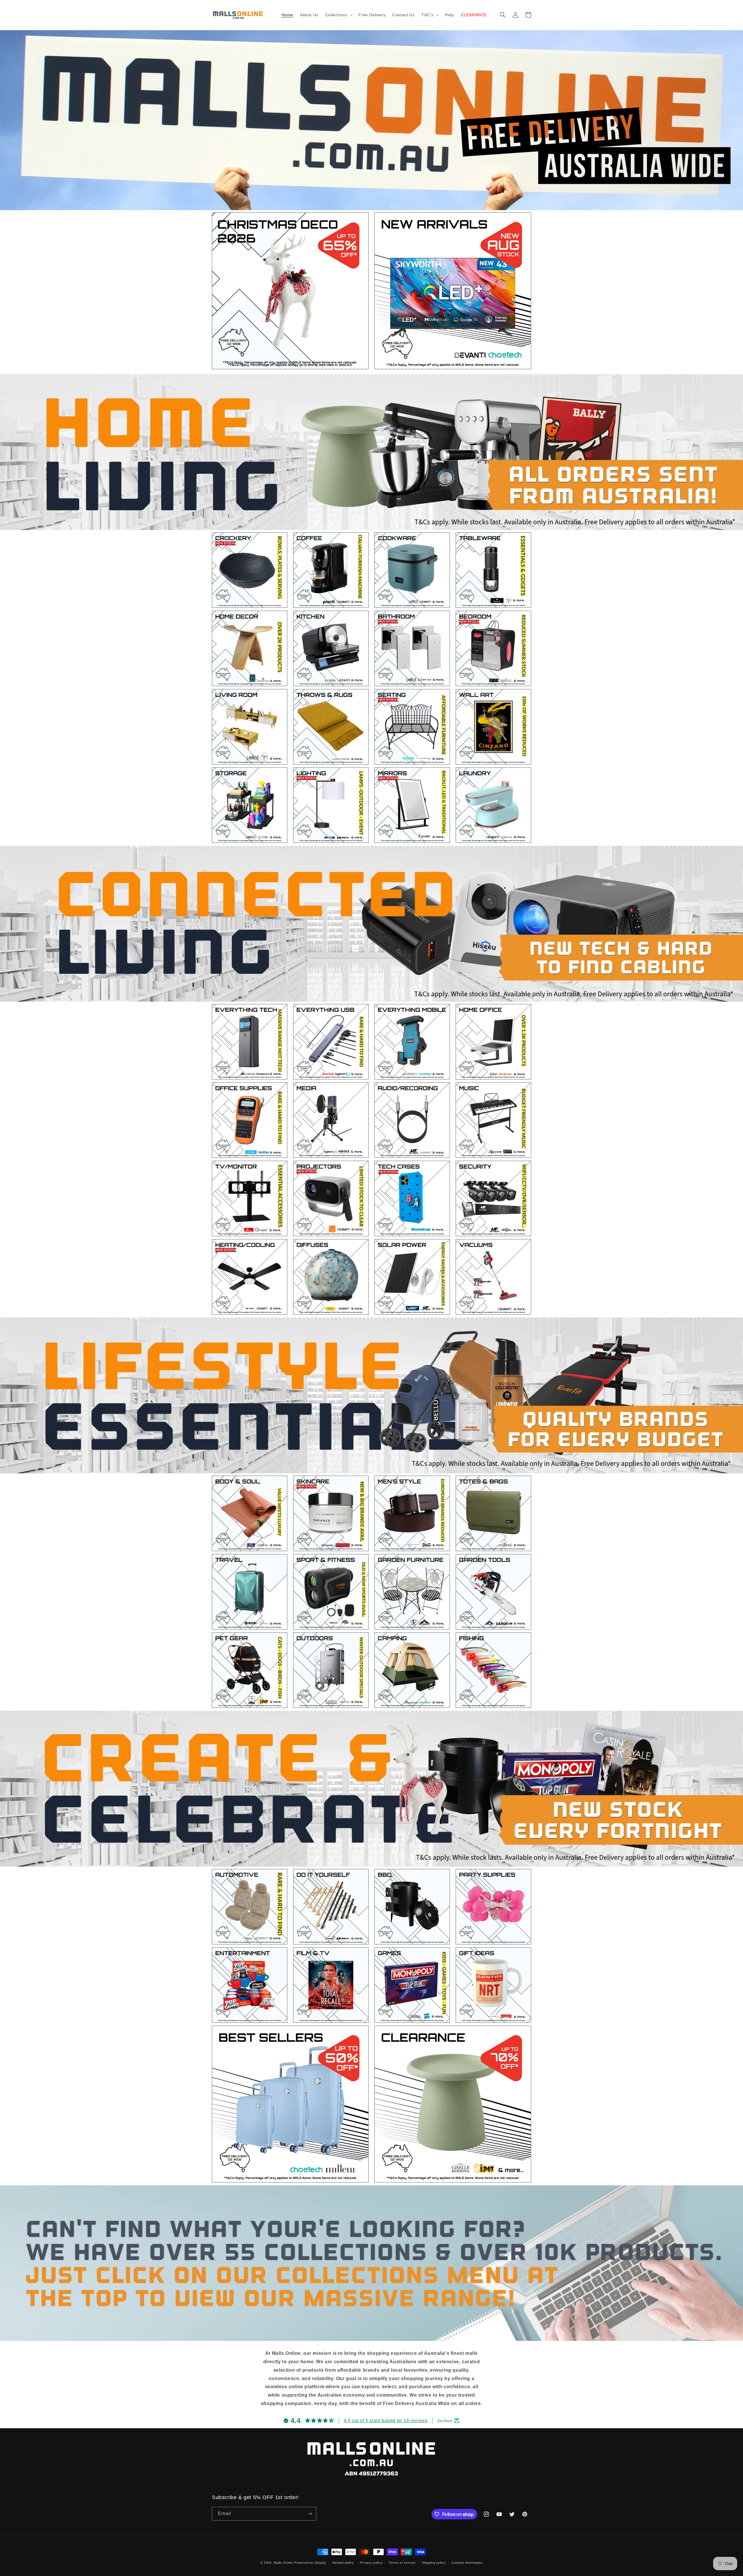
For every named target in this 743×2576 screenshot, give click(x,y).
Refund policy (343, 2563)
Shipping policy (434, 2563)
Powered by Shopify (310, 2563)
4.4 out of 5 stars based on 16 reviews (386, 2421)
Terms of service (402, 2563)
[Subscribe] (310, 2514)
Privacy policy (371, 2563)
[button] (339, 15)
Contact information (467, 2563)
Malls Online (283, 2563)
